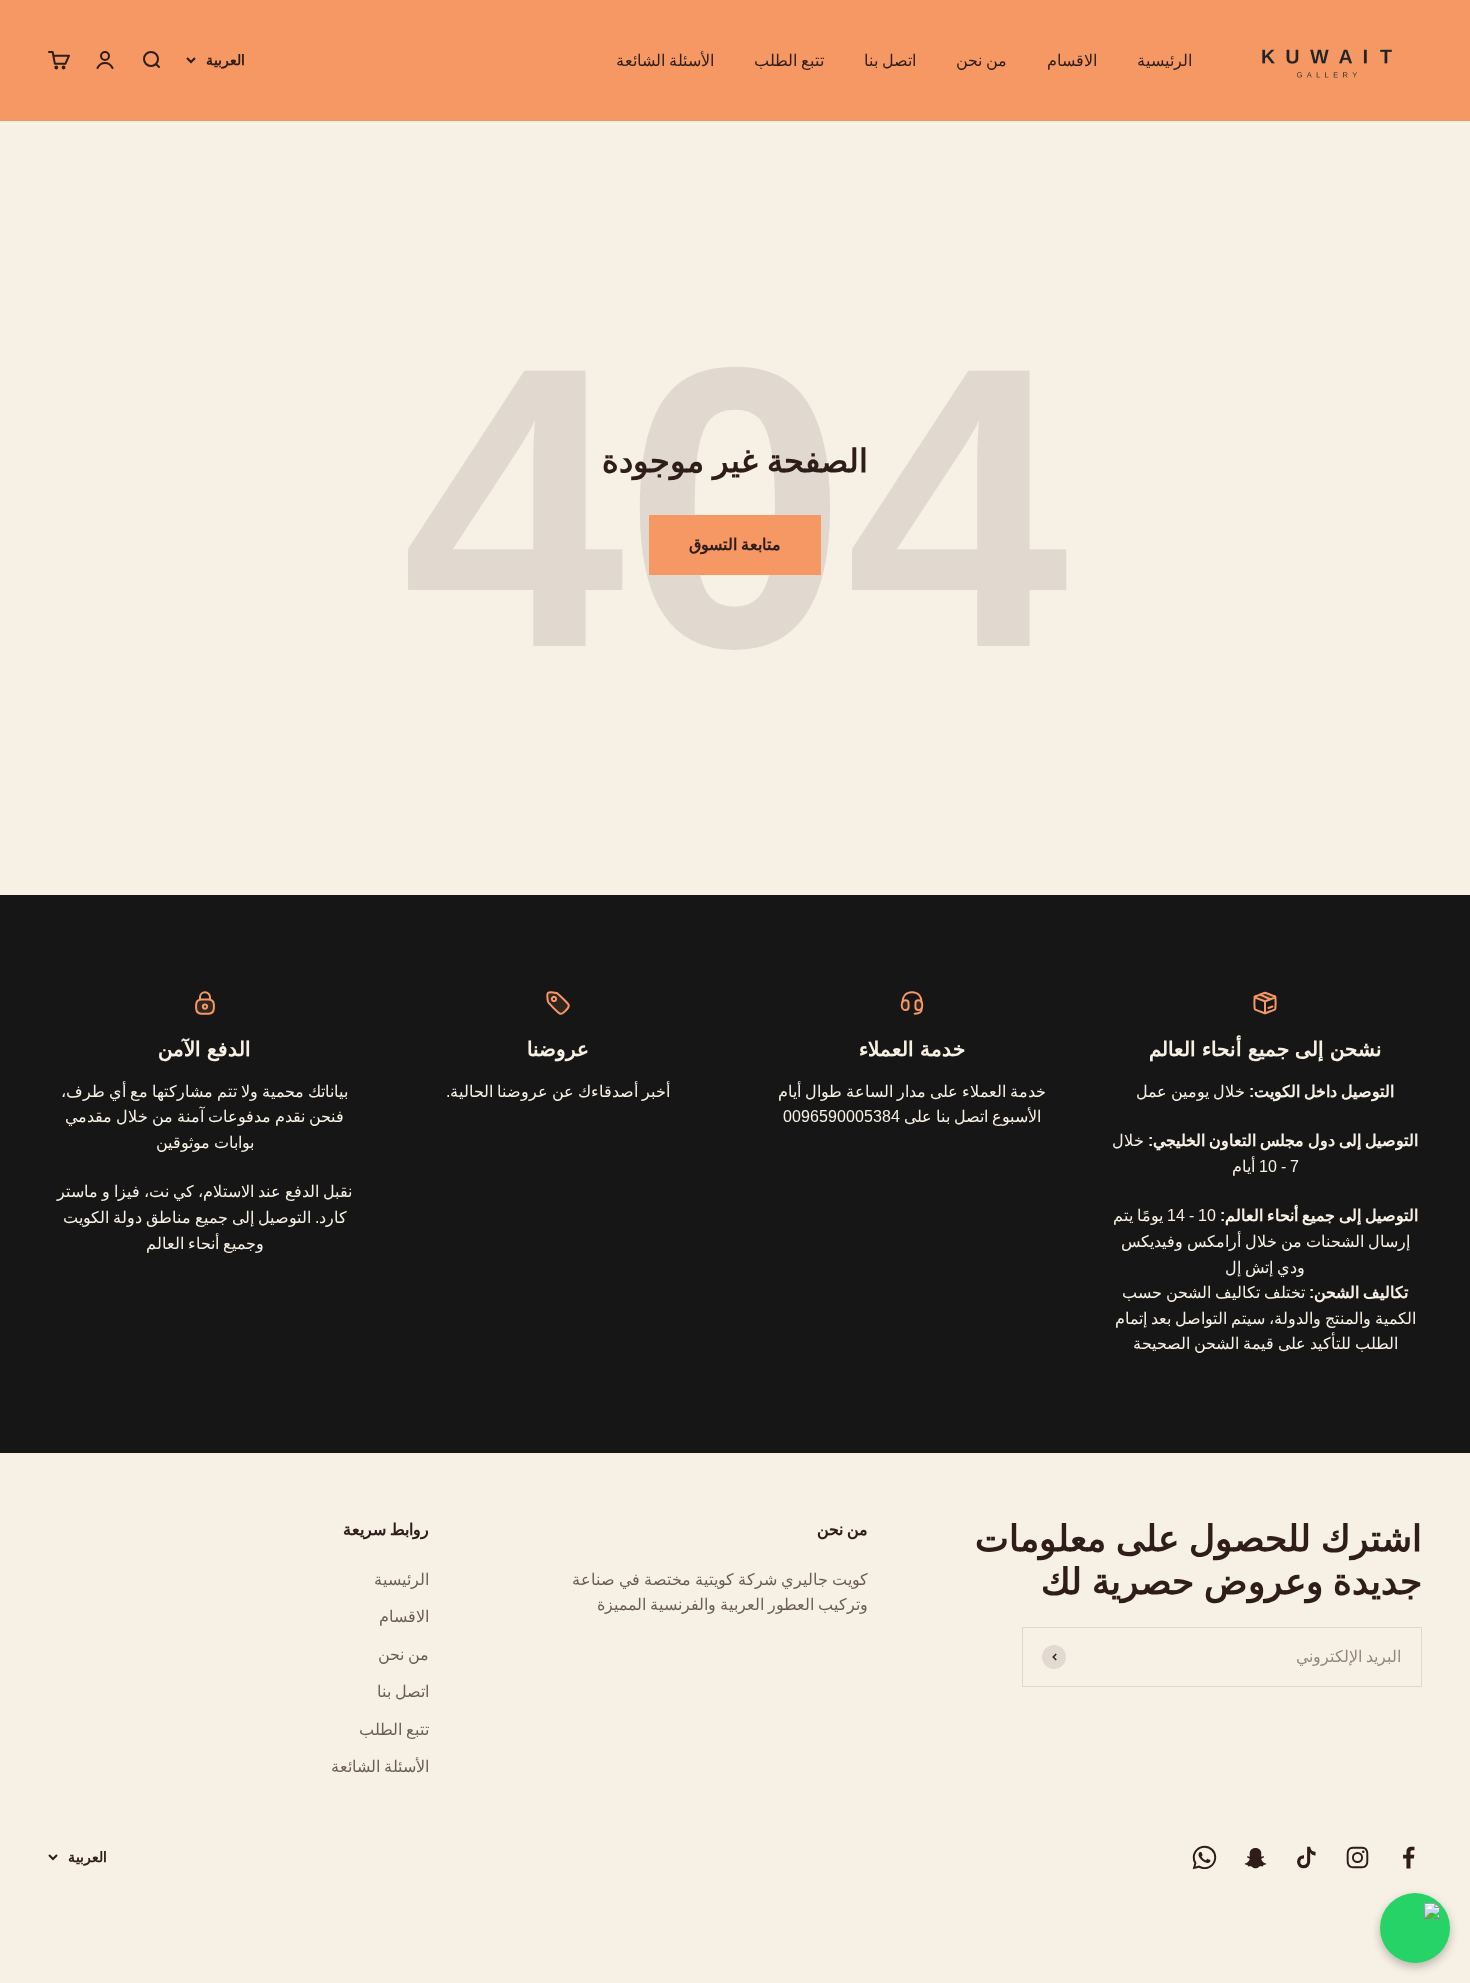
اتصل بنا (890, 60)
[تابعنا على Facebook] (1408, 1857)
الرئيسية (1164, 60)
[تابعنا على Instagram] (1357, 1857)
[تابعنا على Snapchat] (1255, 1857)
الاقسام (1072, 60)
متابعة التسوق (735, 544)
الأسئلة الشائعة (665, 60)
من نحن (981, 60)
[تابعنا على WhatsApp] (1204, 1857)
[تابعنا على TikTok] (1306, 1857)
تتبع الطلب (789, 60)
